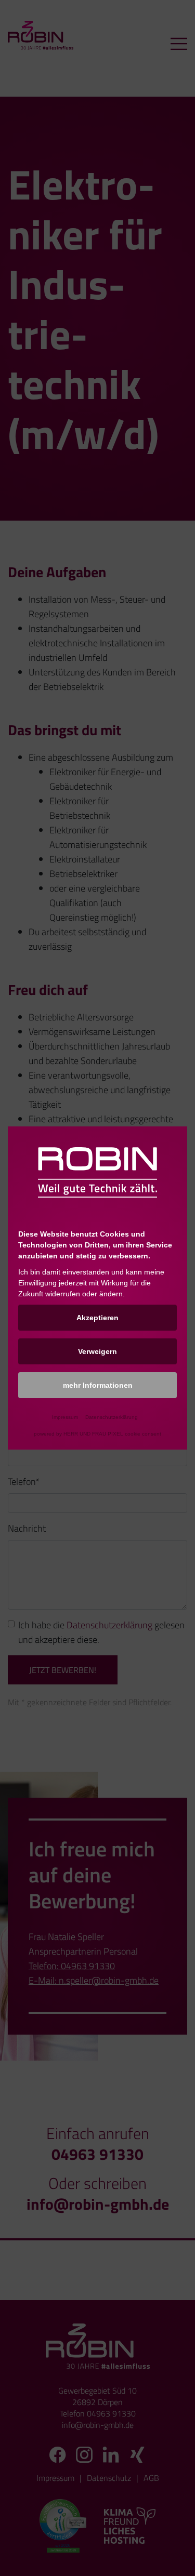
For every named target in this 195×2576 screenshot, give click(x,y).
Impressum (65, 1417)
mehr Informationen (98, 1385)
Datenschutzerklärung (112, 1417)
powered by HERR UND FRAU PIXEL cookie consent (97, 1434)
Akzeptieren (97, 1318)
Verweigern (97, 1351)
